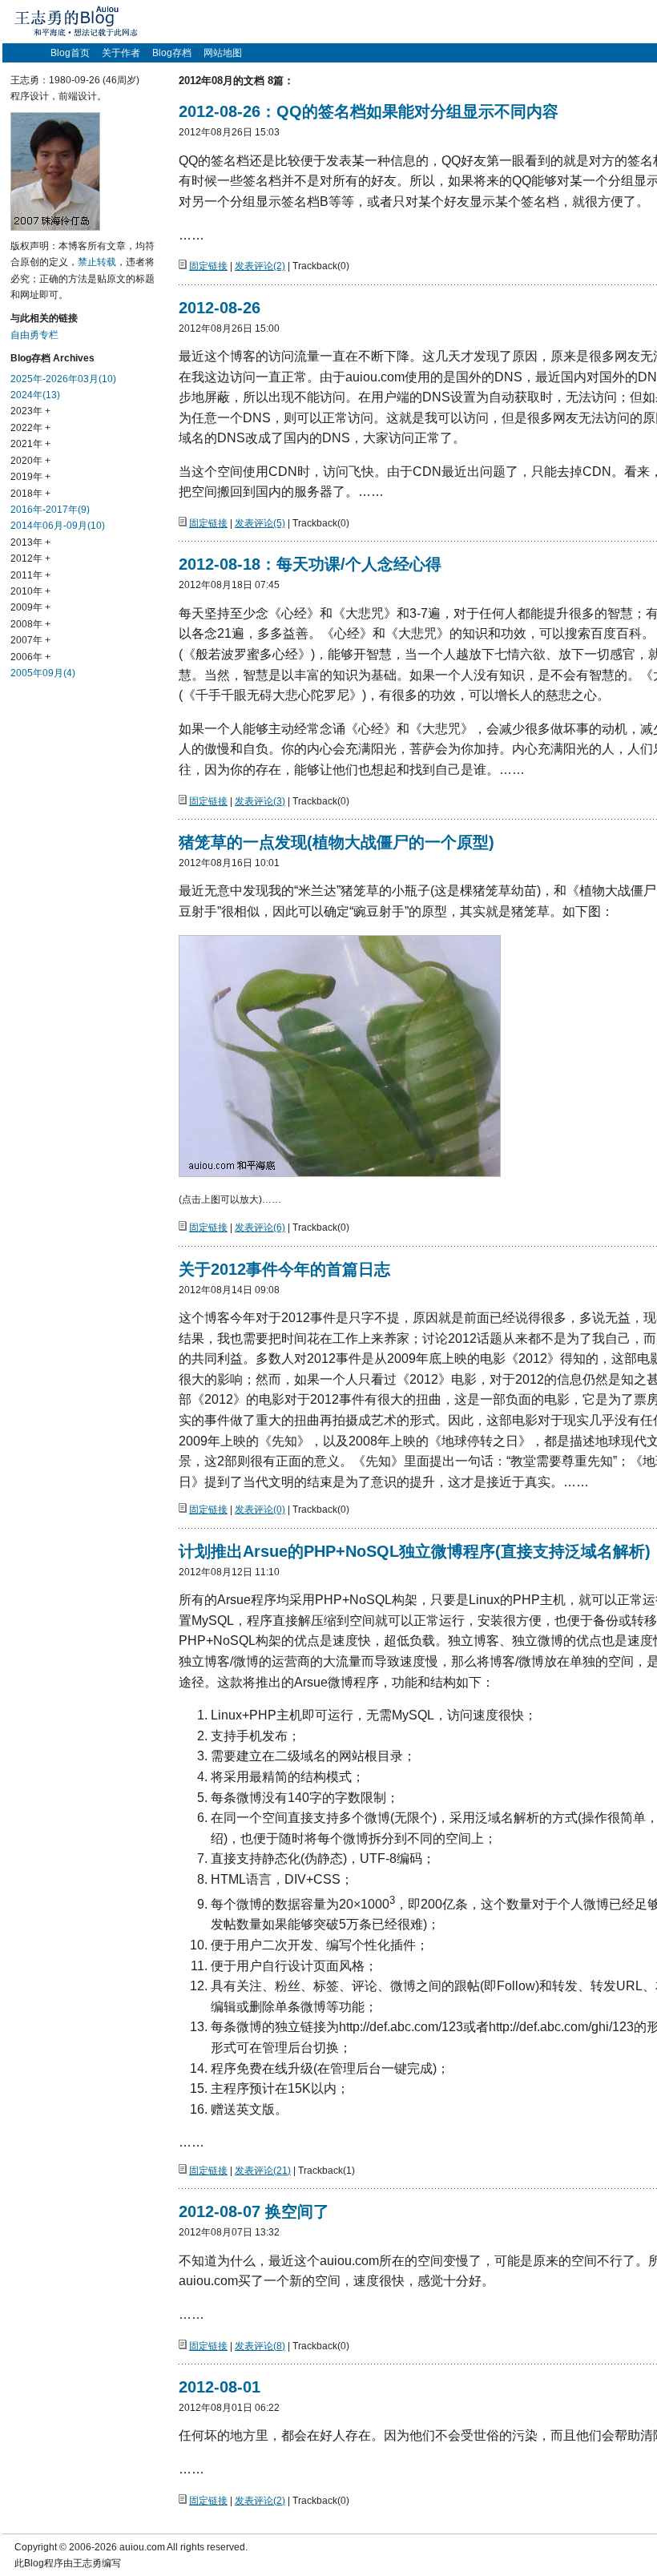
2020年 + (30, 461)
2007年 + (30, 640)
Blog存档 (172, 53)
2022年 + (30, 428)
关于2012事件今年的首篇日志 (284, 1269)
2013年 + (30, 542)
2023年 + (30, 411)
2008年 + (30, 624)
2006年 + (30, 657)
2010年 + (30, 591)
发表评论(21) (263, 2171)
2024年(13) (35, 395)
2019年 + (30, 477)
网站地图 (223, 53)
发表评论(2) (260, 266)
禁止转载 (97, 262)
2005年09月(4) (43, 673)
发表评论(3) (260, 801)
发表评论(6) (260, 1228)
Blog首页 (70, 53)
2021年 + (30, 444)
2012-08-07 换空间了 (254, 2211)
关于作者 (121, 53)
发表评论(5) (260, 523)
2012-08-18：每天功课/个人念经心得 (310, 564)
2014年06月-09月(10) (58, 526)
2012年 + (30, 558)
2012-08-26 (220, 308)
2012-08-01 (220, 2387)
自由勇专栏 (34, 335)
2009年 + (30, 607)
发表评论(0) (260, 1510)
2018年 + (30, 494)
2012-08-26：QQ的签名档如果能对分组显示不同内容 (369, 111)
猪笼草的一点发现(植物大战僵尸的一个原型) (337, 842)
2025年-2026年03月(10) (63, 379)
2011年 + (30, 575)
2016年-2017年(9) (50, 510)
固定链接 (208, 266)
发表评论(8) (260, 2346)
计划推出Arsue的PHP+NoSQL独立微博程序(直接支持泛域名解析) (415, 1551)
